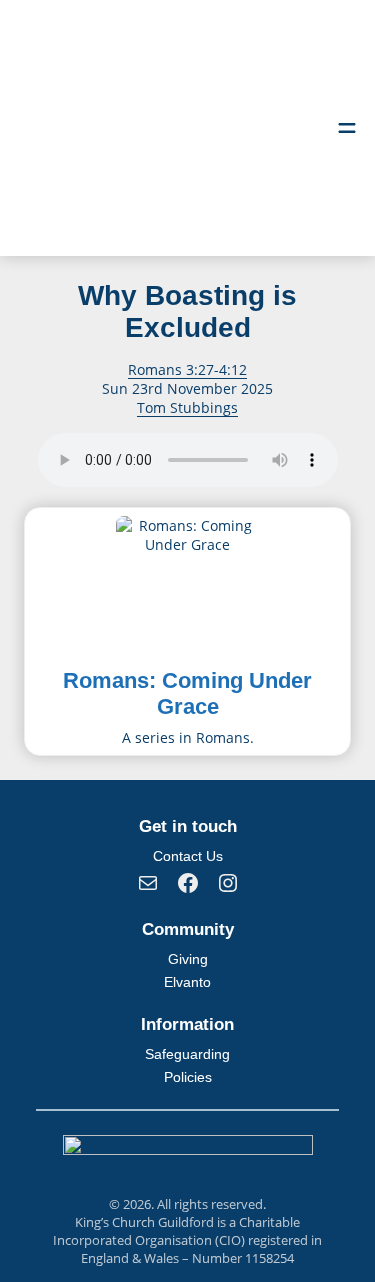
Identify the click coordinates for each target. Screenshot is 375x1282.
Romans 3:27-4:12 (187, 369)
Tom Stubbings (187, 407)
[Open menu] (347, 128)
